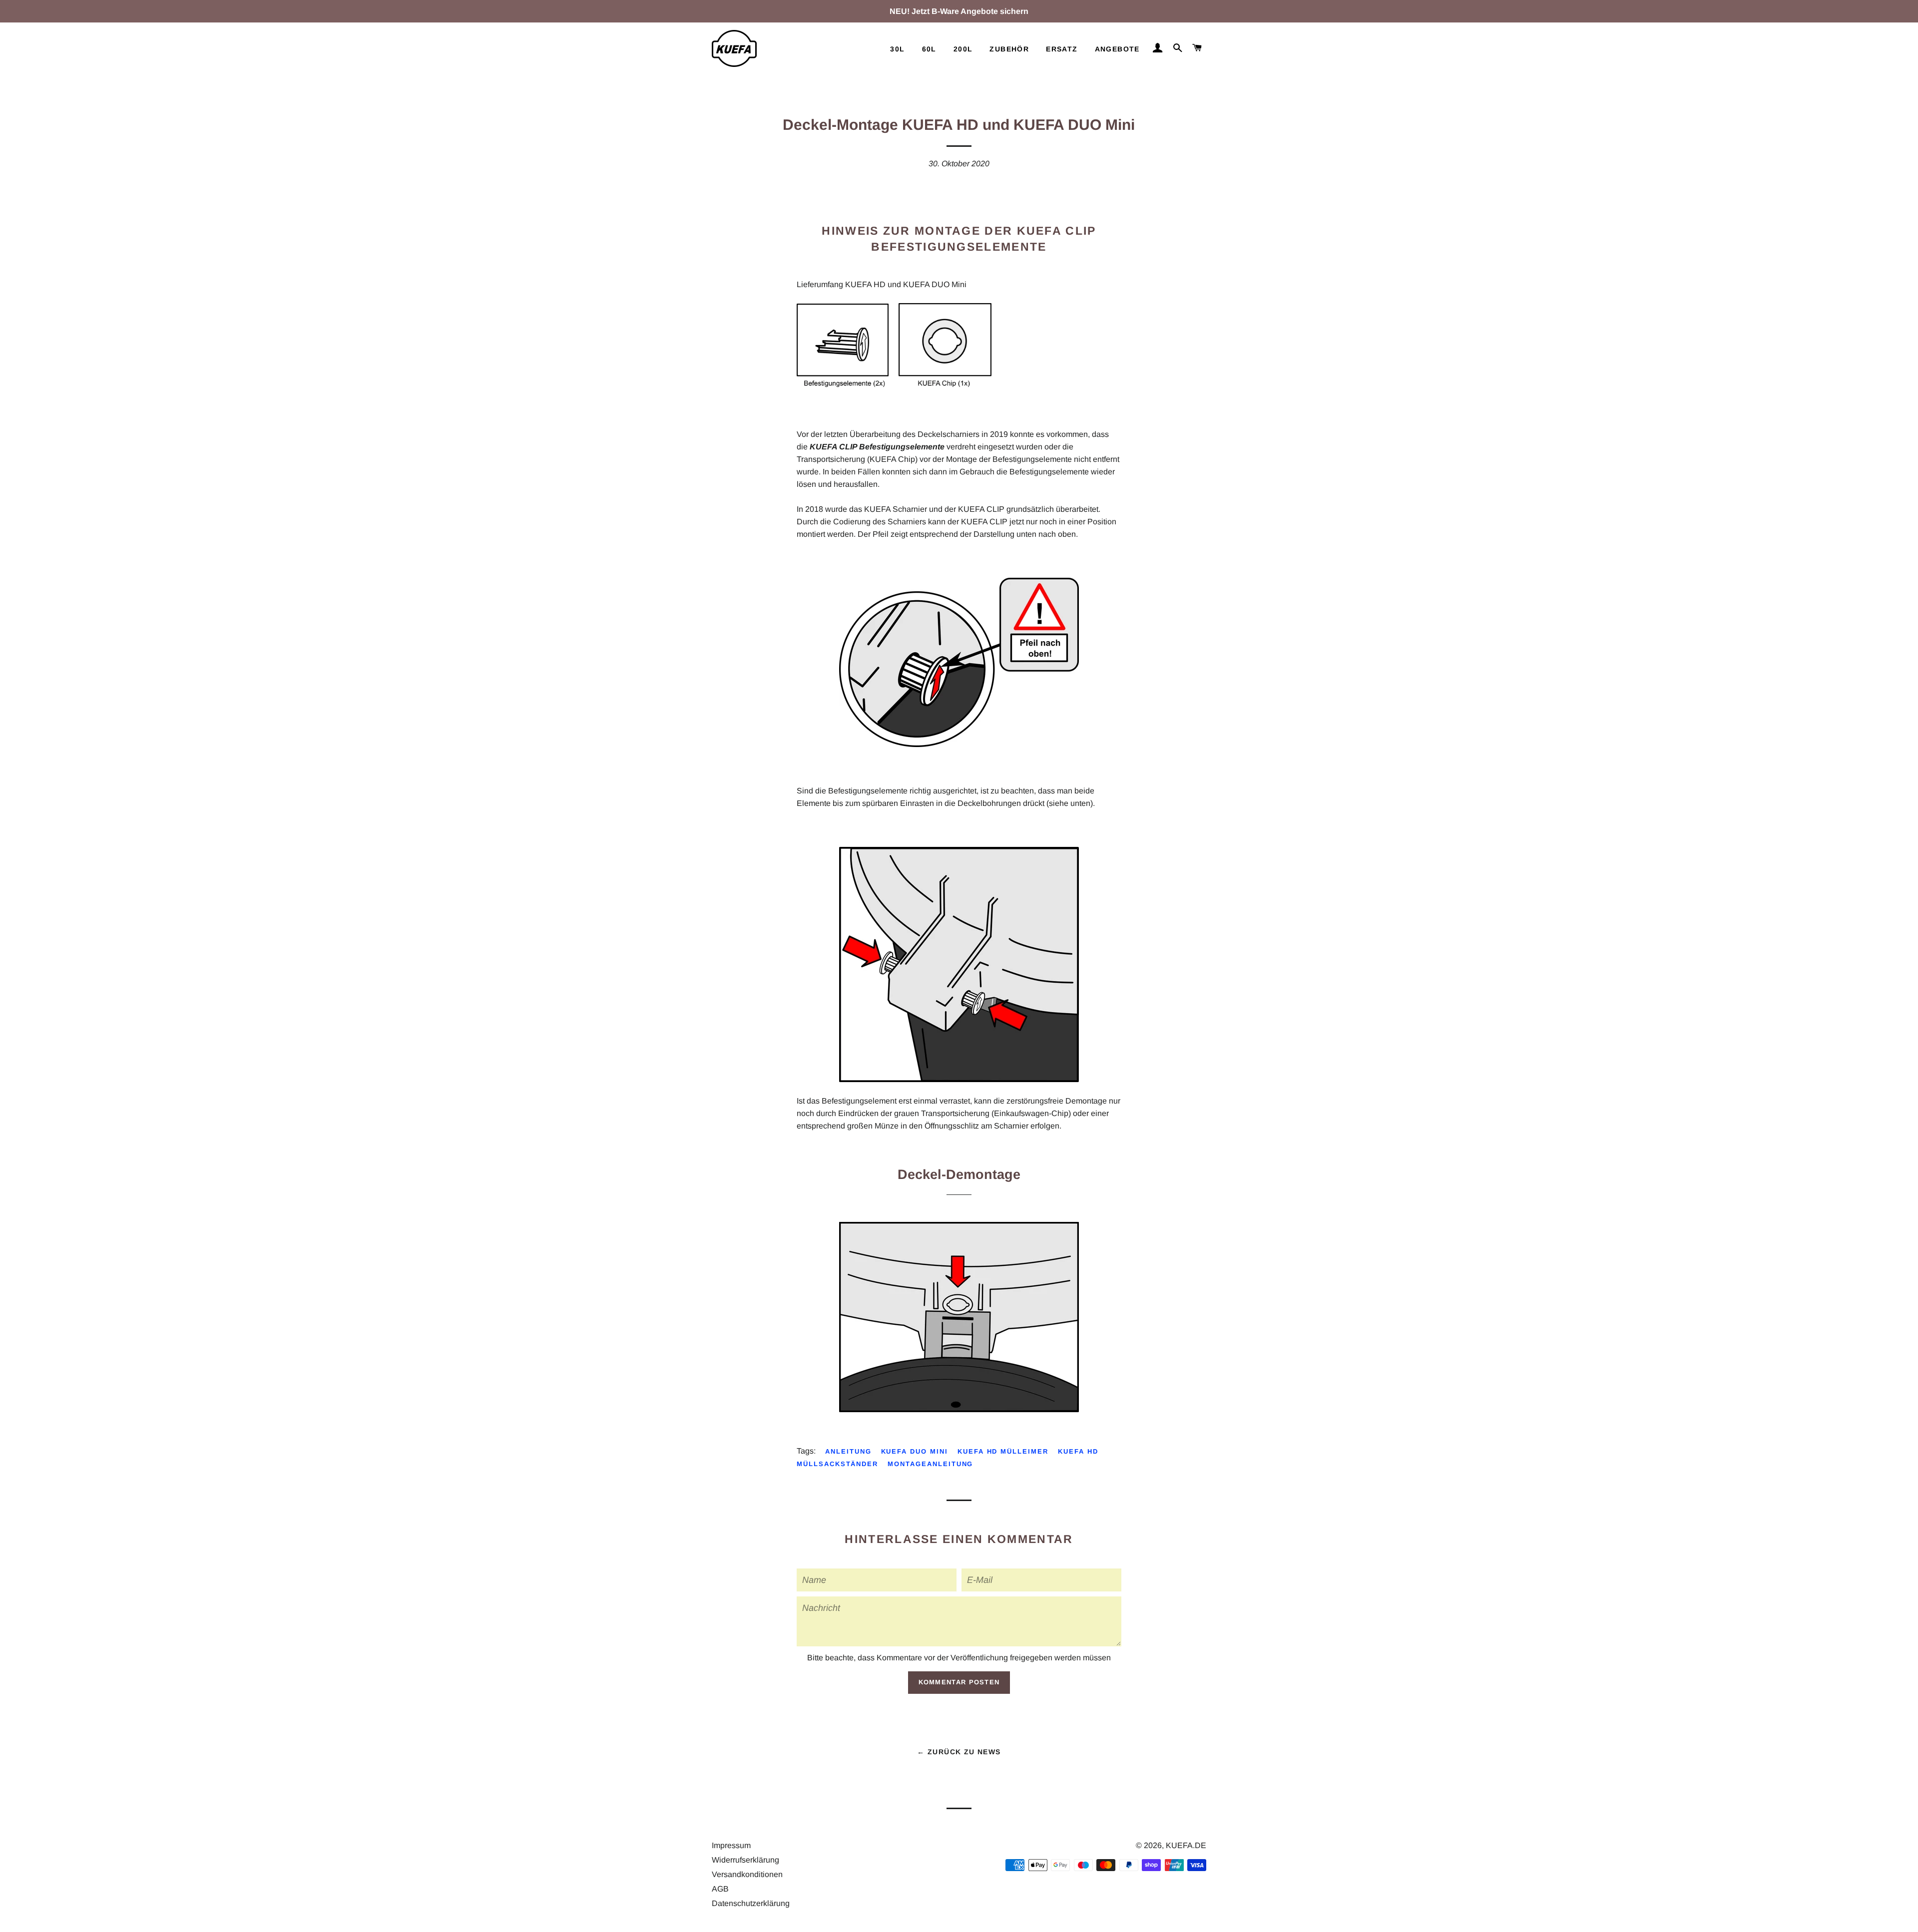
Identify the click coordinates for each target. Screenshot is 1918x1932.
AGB (720, 1889)
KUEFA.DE (1186, 1845)
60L (929, 49)
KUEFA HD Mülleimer (1003, 1451)
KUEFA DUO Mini (915, 1451)
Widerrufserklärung (745, 1860)
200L (963, 49)
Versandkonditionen (747, 1874)
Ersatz (1062, 49)
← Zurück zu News (959, 1752)
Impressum (731, 1845)
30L (897, 49)
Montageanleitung (930, 1464)
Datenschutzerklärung (751, 1903)
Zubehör (1009, 49)
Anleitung (848, 1451)
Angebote (1117, 49)
